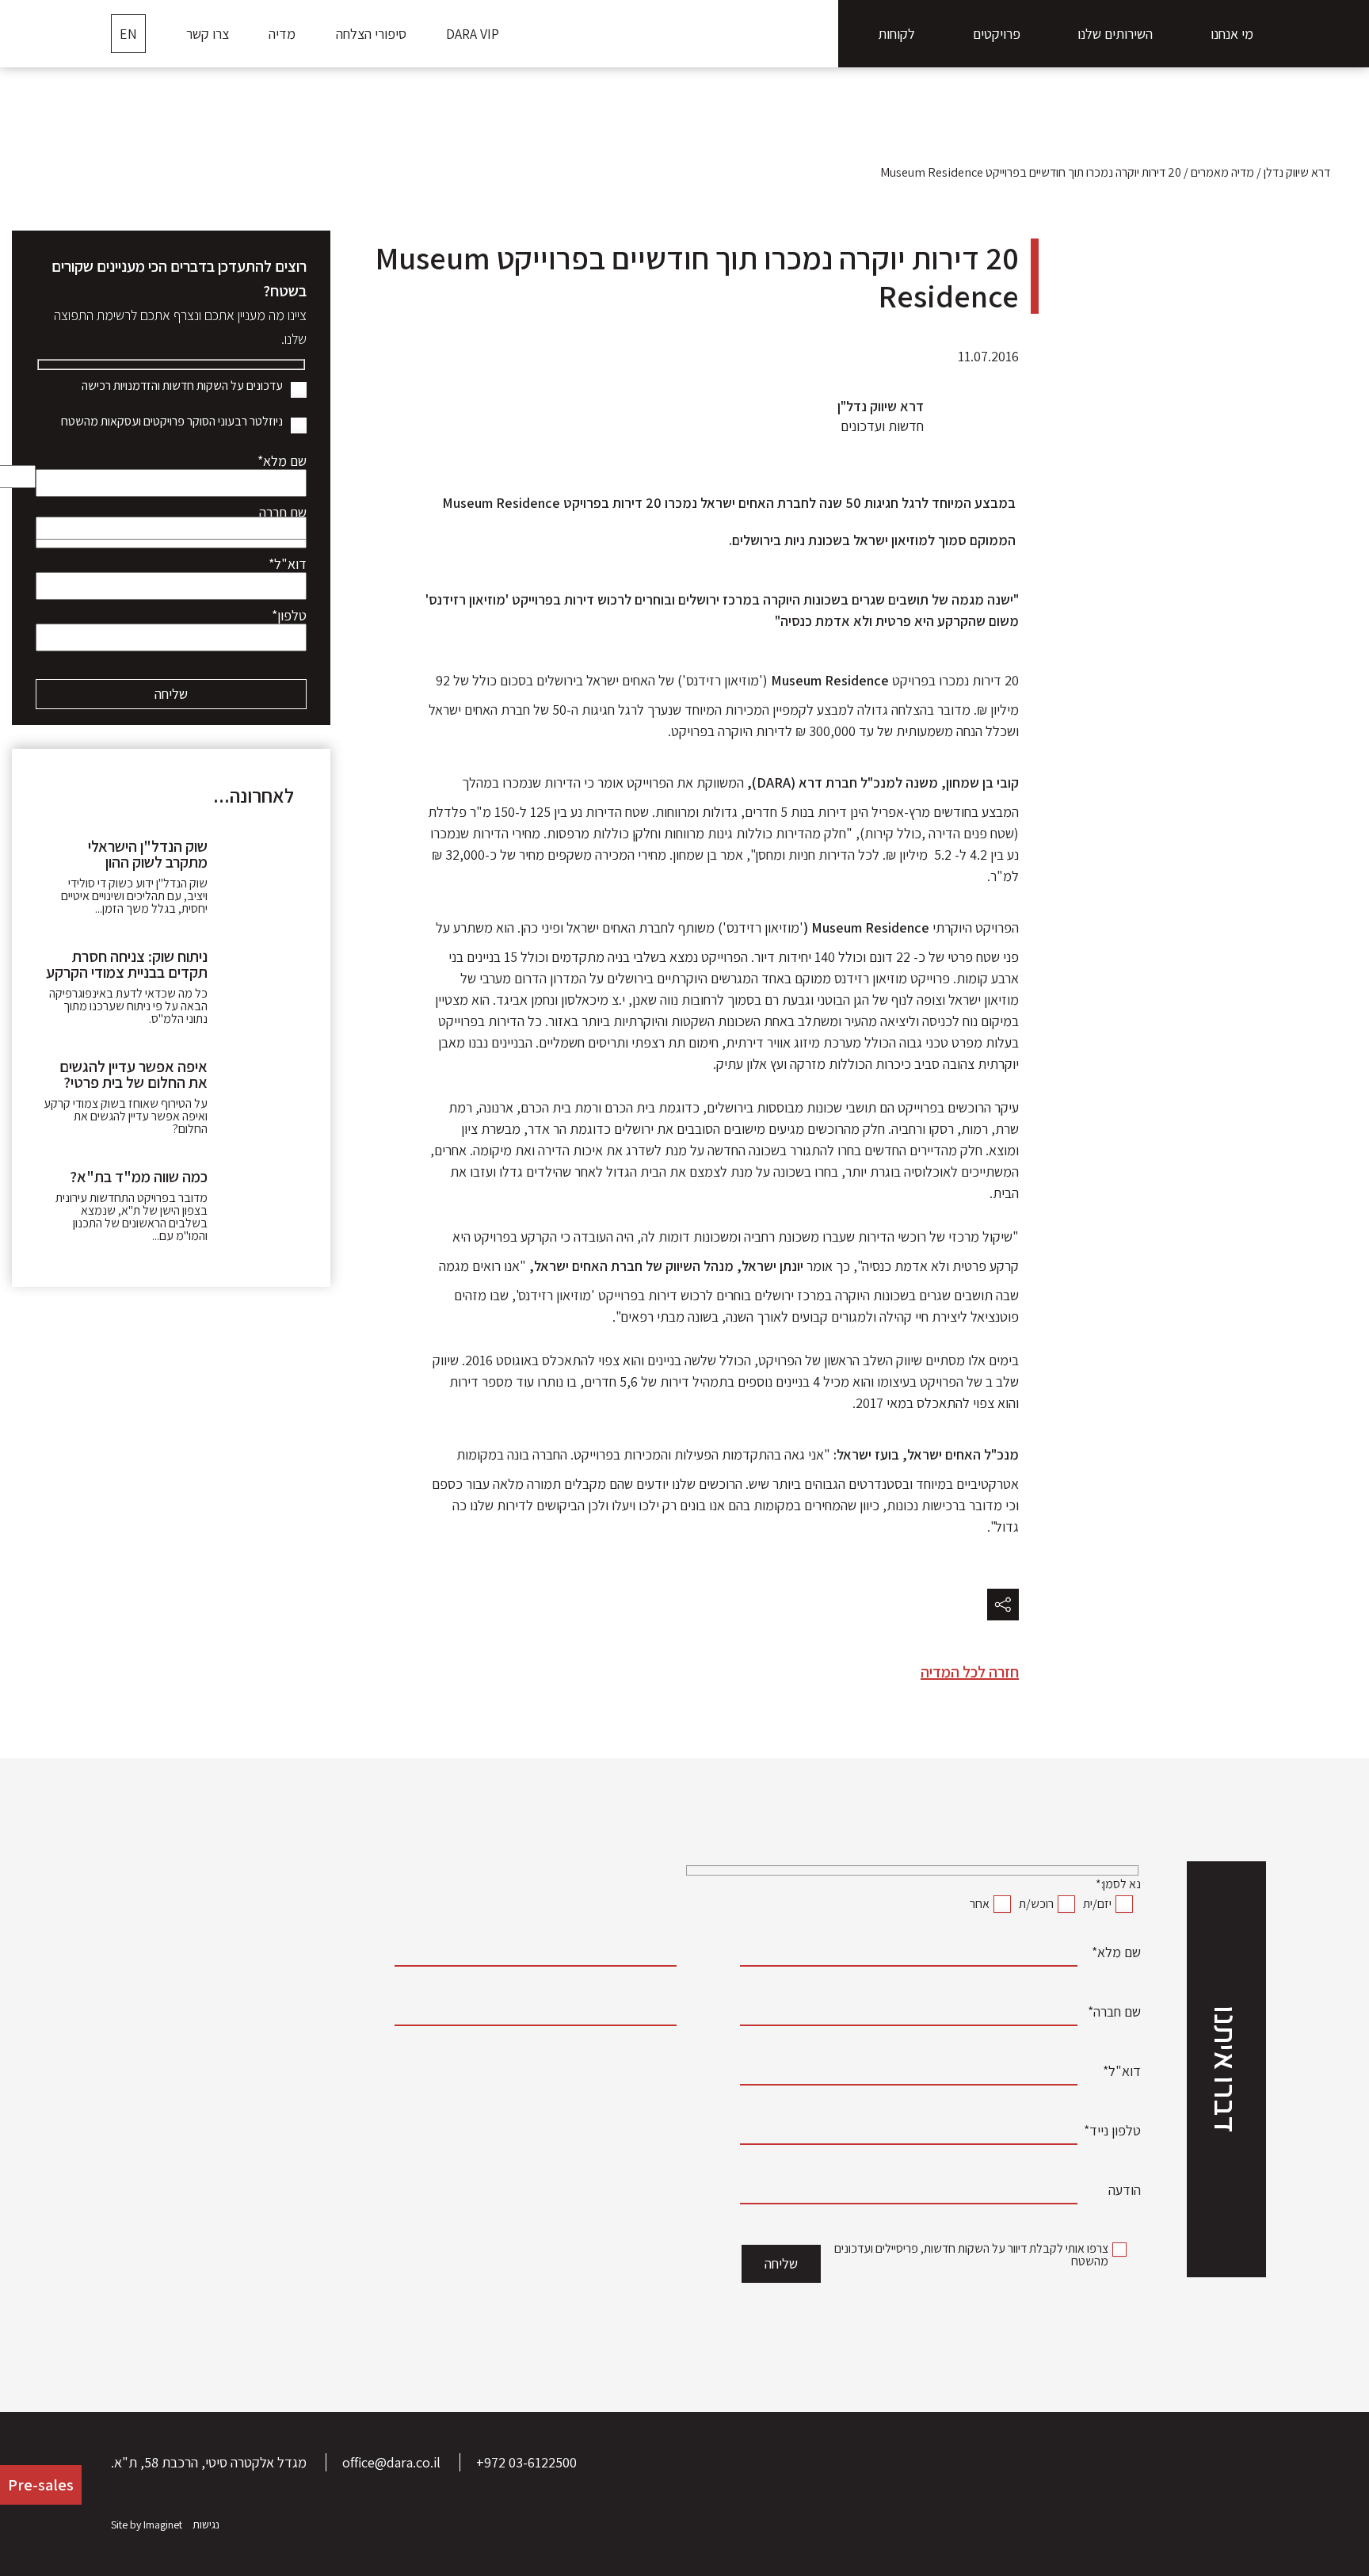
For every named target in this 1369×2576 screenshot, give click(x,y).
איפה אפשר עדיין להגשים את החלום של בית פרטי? (133, 1074)
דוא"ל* (288, 567)
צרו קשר (208, 34)
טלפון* (289, 618)
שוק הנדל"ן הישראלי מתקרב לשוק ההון (148, 854)
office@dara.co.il (391, 2462)
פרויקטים (997, 34)
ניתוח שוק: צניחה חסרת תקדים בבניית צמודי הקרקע (127, 964)
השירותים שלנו (1115, 34)
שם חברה (283, 515)
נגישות (206, 2524)
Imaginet (163, 2524)
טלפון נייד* (1112, 2133)
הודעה (1125, 2192)
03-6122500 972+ (526, 2462)
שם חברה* (1114, 2014)
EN (128, 34)
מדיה (282, 34)
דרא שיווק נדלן (1297, 172)
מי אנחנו (1232, 34)
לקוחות (896, 34)
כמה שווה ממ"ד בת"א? (139, 1177)
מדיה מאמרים (1222, 172)
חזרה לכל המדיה (970, 1672)
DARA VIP (473, 34)
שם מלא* (282, 464)
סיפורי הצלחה (371, 34)
